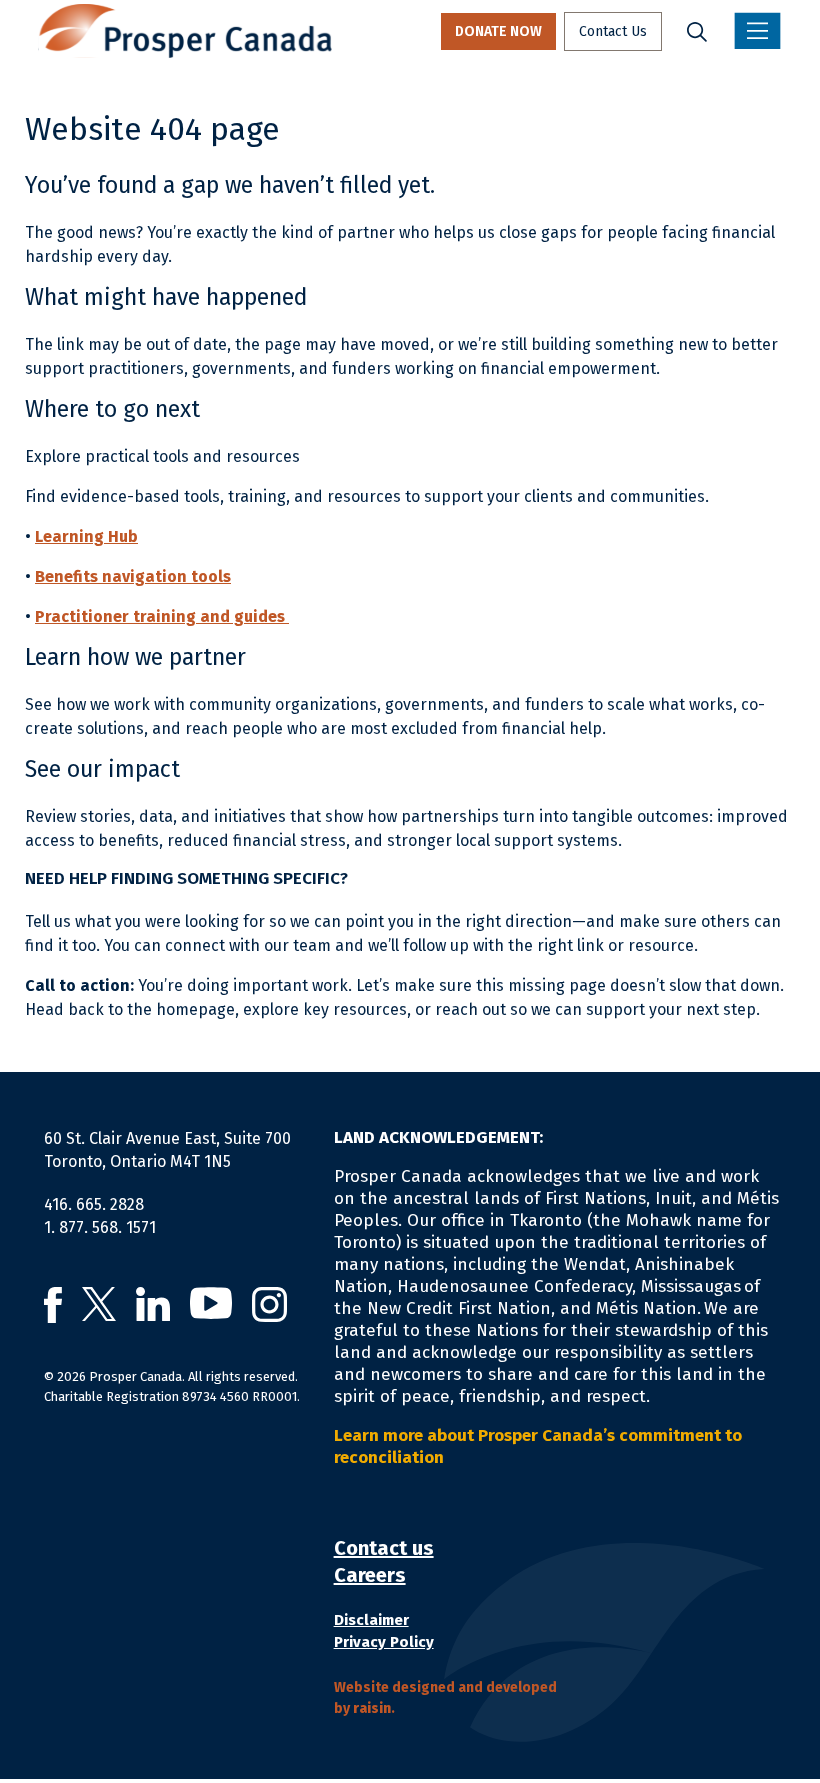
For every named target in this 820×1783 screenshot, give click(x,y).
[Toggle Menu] (757, 31)
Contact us (384, 1548)
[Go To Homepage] (185, 31)
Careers (370, 1575)
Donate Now (498, 31)
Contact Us (613, 31)
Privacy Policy (384, 1642)
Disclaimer (371, 1620)
